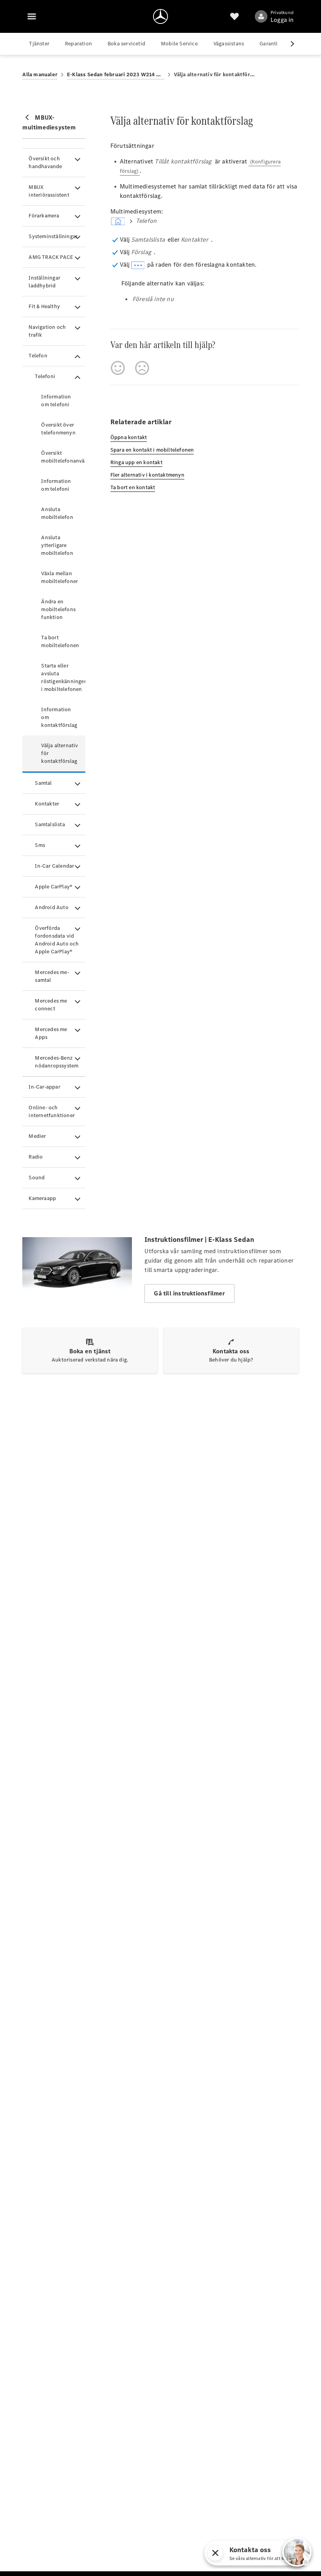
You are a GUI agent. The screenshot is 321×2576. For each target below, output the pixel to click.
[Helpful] (118, 368)
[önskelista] (234, 16)
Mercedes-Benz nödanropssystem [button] (57, 1062)
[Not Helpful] (142, 368)
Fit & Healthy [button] (44, 306)
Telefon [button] (38, 356)
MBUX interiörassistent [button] (49, 191)
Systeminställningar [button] (53, 236)
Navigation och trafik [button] (47, 331)
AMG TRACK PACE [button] (51, 257)
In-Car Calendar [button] (54, 866)
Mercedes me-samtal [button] (52, 976)
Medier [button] (37, 1136)
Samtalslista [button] (50, 824)
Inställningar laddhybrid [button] (44, 282)
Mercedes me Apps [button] (51, 1033)
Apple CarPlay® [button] (54, 887)
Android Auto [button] (51, 907)
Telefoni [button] (45, 376)
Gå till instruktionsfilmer (189, 1293)
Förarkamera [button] (44, 216)
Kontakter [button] (47, 804)
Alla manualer (40, 74)
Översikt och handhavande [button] (45, 162)
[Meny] (32, 16)
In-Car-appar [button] (44, 1087)
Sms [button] (40, 845)
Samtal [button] (43, 783)
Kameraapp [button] (42, 1198)
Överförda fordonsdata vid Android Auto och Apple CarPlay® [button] (57, 940)
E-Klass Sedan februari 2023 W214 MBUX (116, 74)
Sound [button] (37, 1178)
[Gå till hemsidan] (160, 16)
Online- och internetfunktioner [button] (52, 1111)
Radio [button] (36, 1157)
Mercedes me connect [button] (51, 1005)
